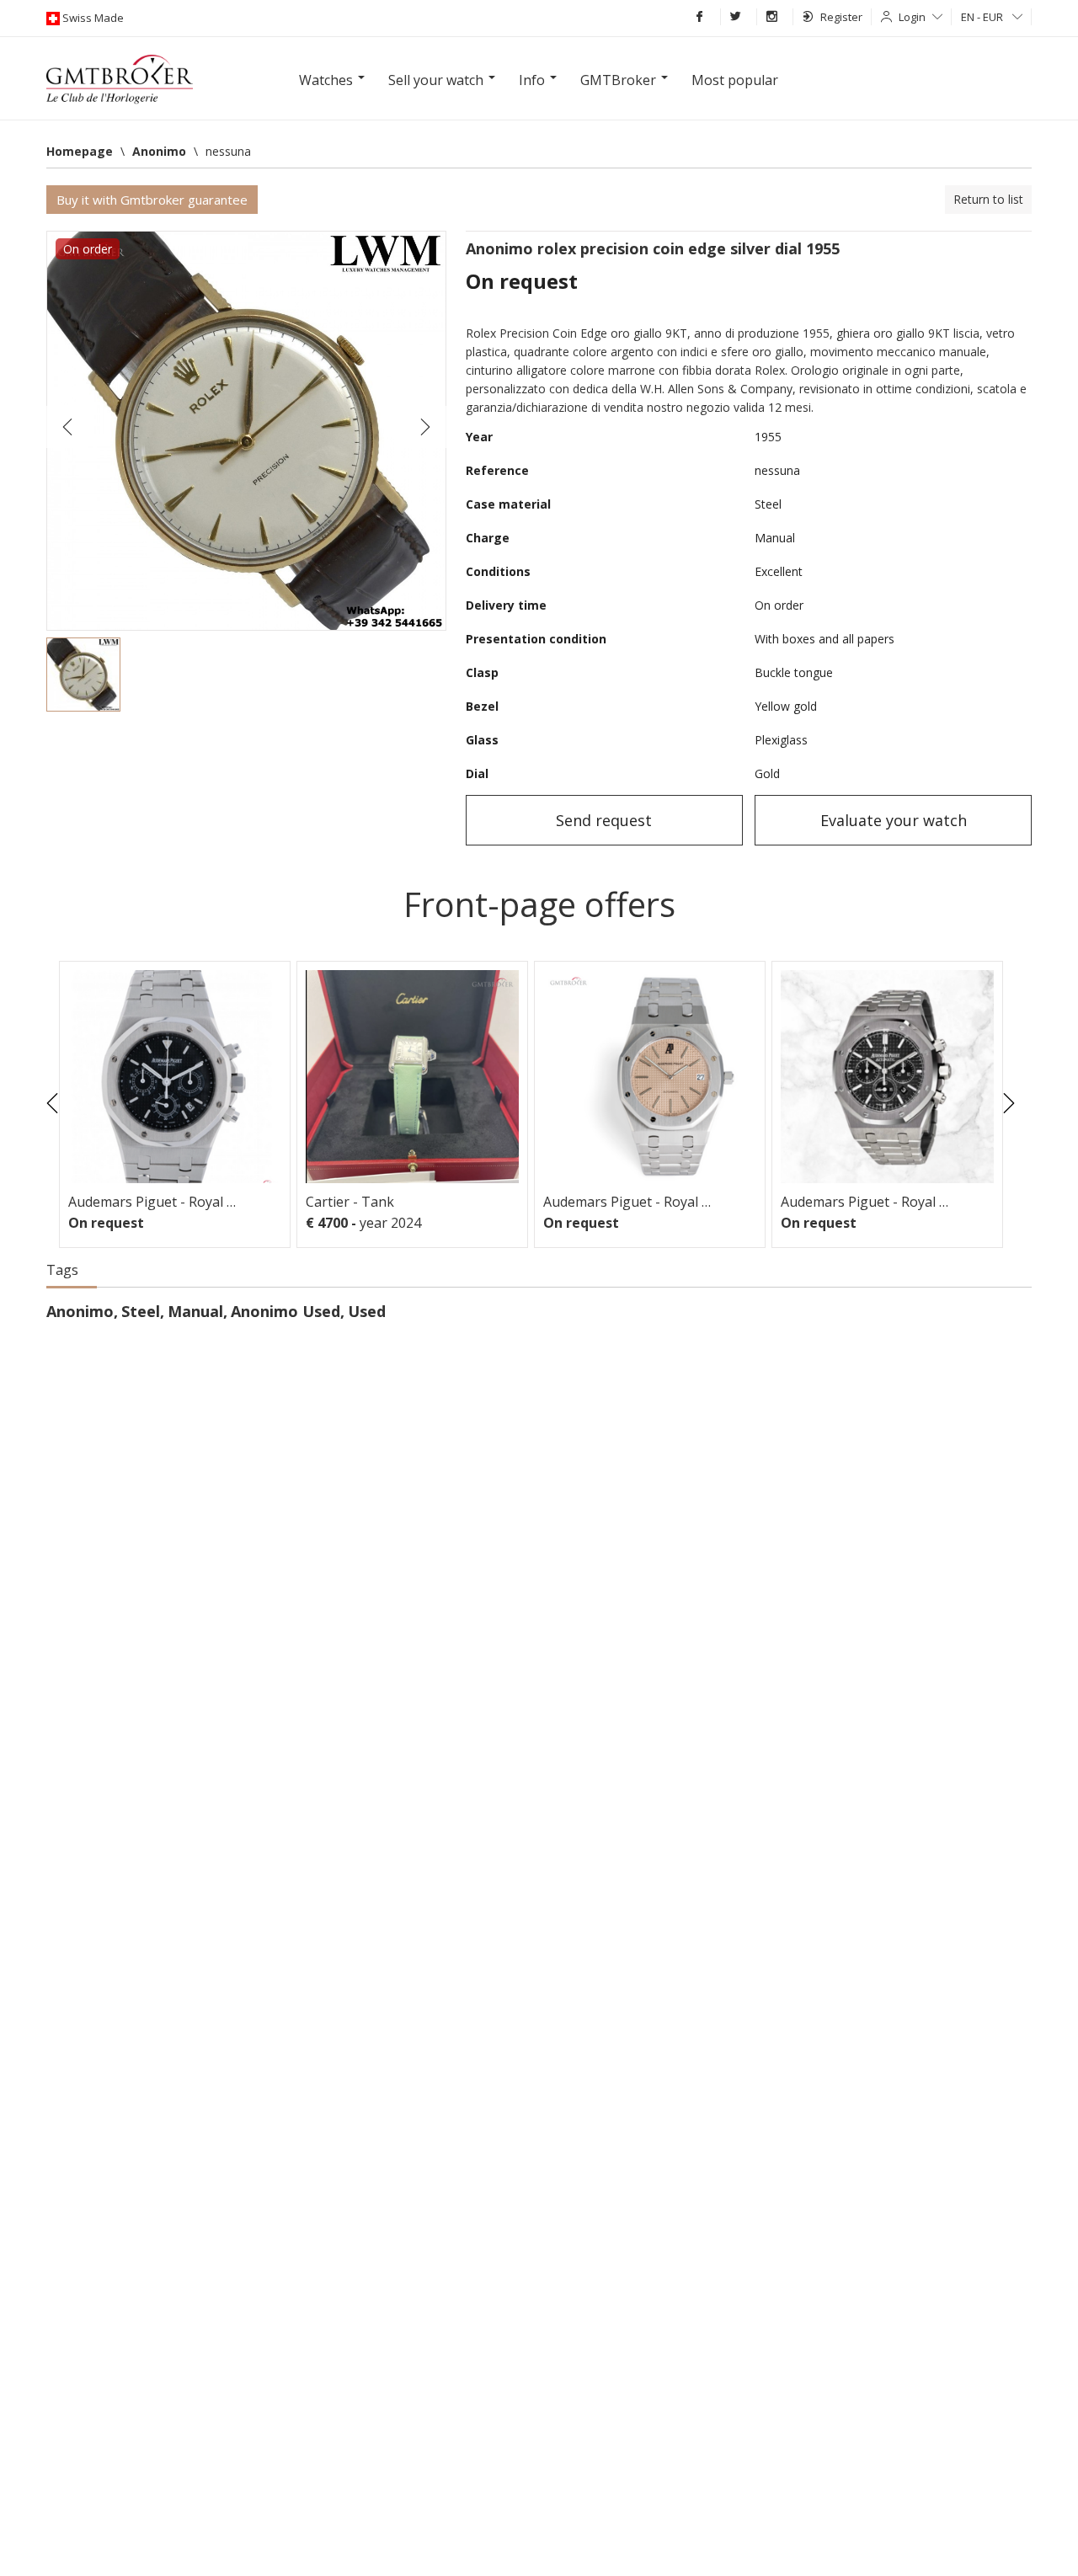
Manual (195, 1311)
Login (912, 17)
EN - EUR (983, 17)
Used (367, 1311)
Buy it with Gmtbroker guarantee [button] (152, 200)
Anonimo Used (286, 1311)
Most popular (735, 80)
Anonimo (80, 1311)
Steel (141, 1311)
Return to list (988, 199)
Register (841, 17)
